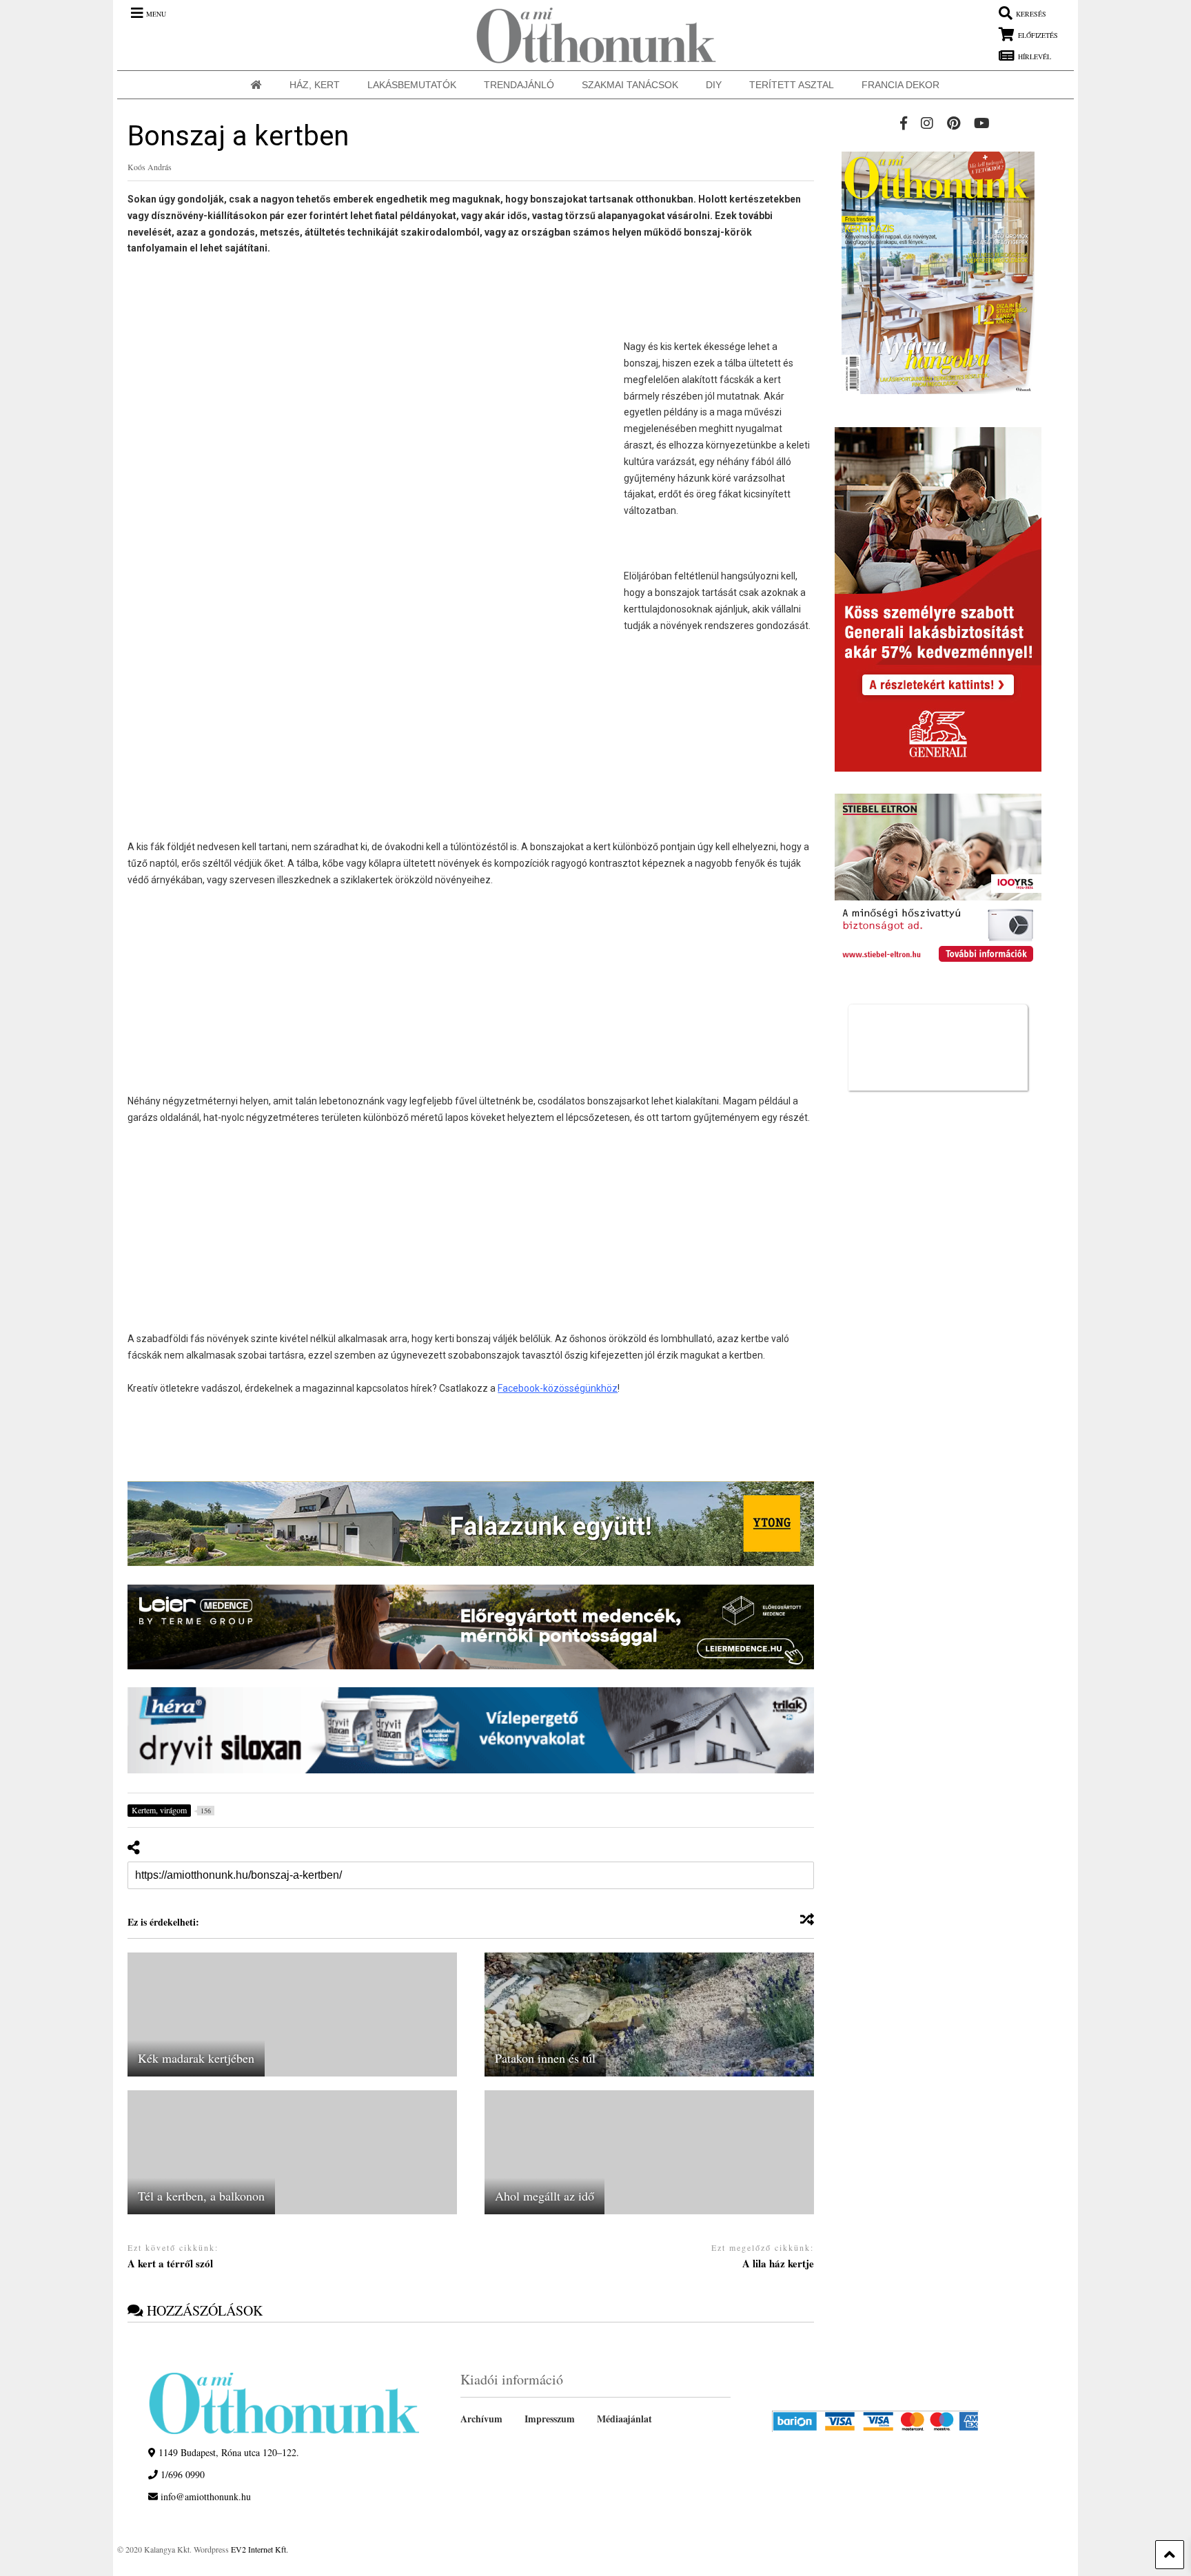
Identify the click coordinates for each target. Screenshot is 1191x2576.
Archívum (481, 2419)
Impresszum (550, 2419)
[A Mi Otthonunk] (589, 35)
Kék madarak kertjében (196, 2058)
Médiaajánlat (624, 2419)
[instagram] (927, 123)
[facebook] (904, 123)
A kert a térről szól (170, 2264)
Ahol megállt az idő (544, 2196)
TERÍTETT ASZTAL (792, 85)
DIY (714, 85)
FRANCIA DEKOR (900, 85)
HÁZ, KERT (315, 85)
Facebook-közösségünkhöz (558, 1388)
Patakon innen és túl (545, 2058)
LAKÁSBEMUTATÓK (412, 85)
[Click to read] (292, 2015)
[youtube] (982, 123)
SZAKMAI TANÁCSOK (630, 85)
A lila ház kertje (778, 2264)
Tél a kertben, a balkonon (201, 2196)
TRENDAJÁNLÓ (519, 85)
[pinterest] (954, 123)
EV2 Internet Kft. (259, 2549)
